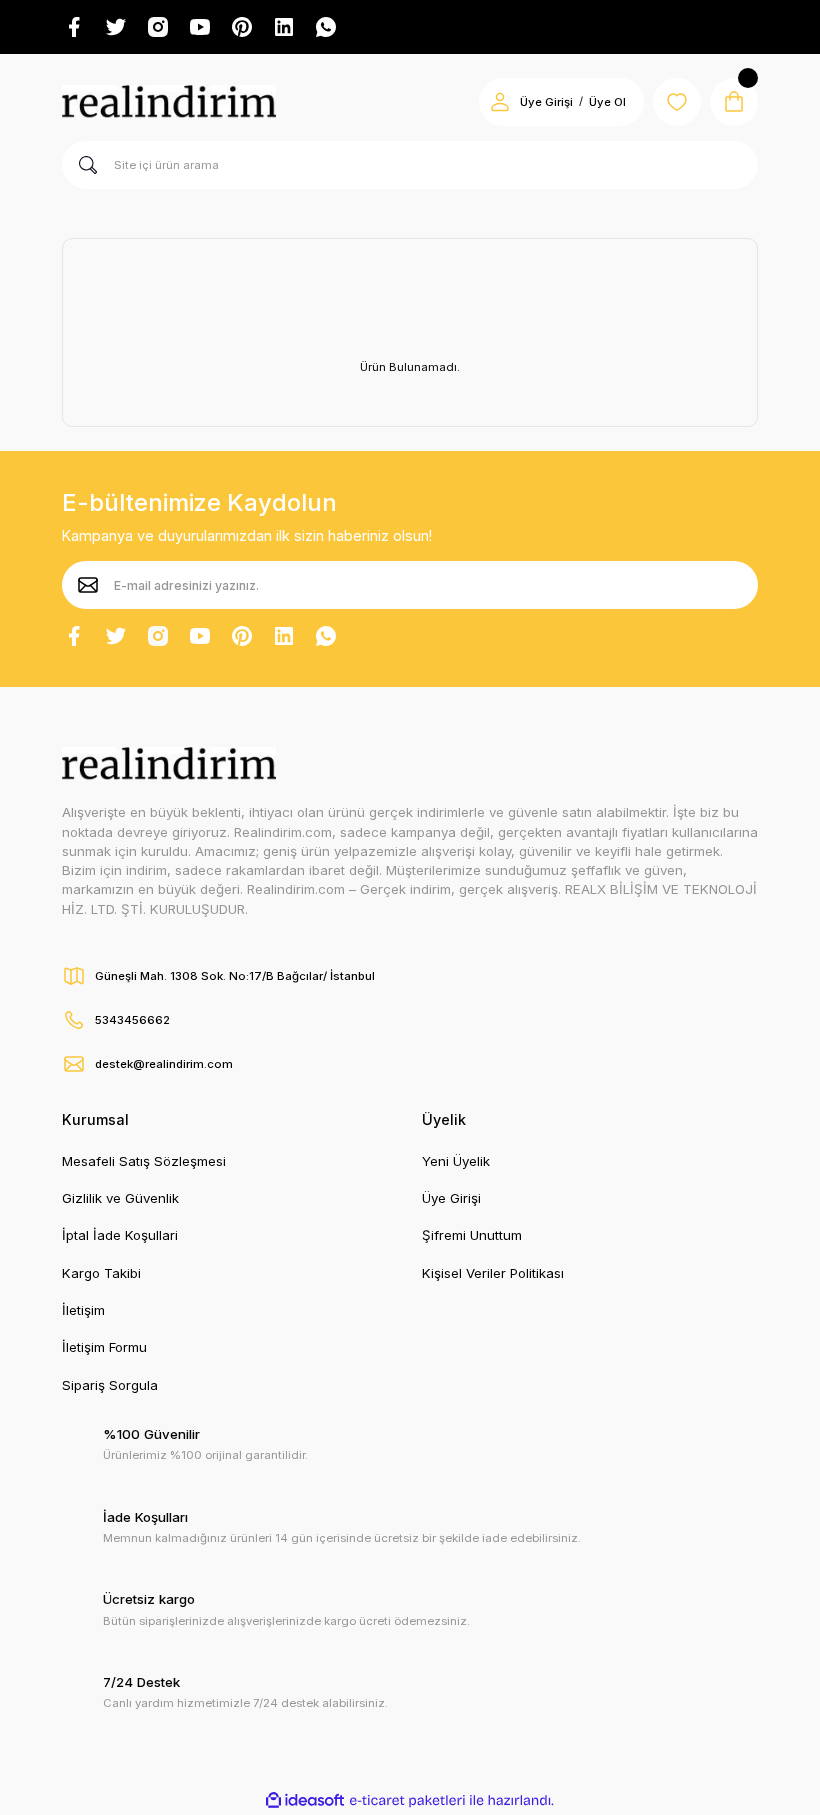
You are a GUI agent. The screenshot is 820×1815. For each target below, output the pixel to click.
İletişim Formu (104, 1347)
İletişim (83, 1310)
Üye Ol (607, 102)
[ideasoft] (305, 1801)
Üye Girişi (546, 102)
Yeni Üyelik (456, 1161)
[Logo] (169, 102)
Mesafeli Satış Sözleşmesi (144, 1161)
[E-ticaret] (407, 1800)
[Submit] (88, 585)
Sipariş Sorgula (110, 1385)
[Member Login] (500, 102)
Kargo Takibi (101, 1273)
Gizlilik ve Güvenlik (120, 1198)
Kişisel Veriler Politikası (493, 1273)
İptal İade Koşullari (120, 1235)
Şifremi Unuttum (472, 1235)
